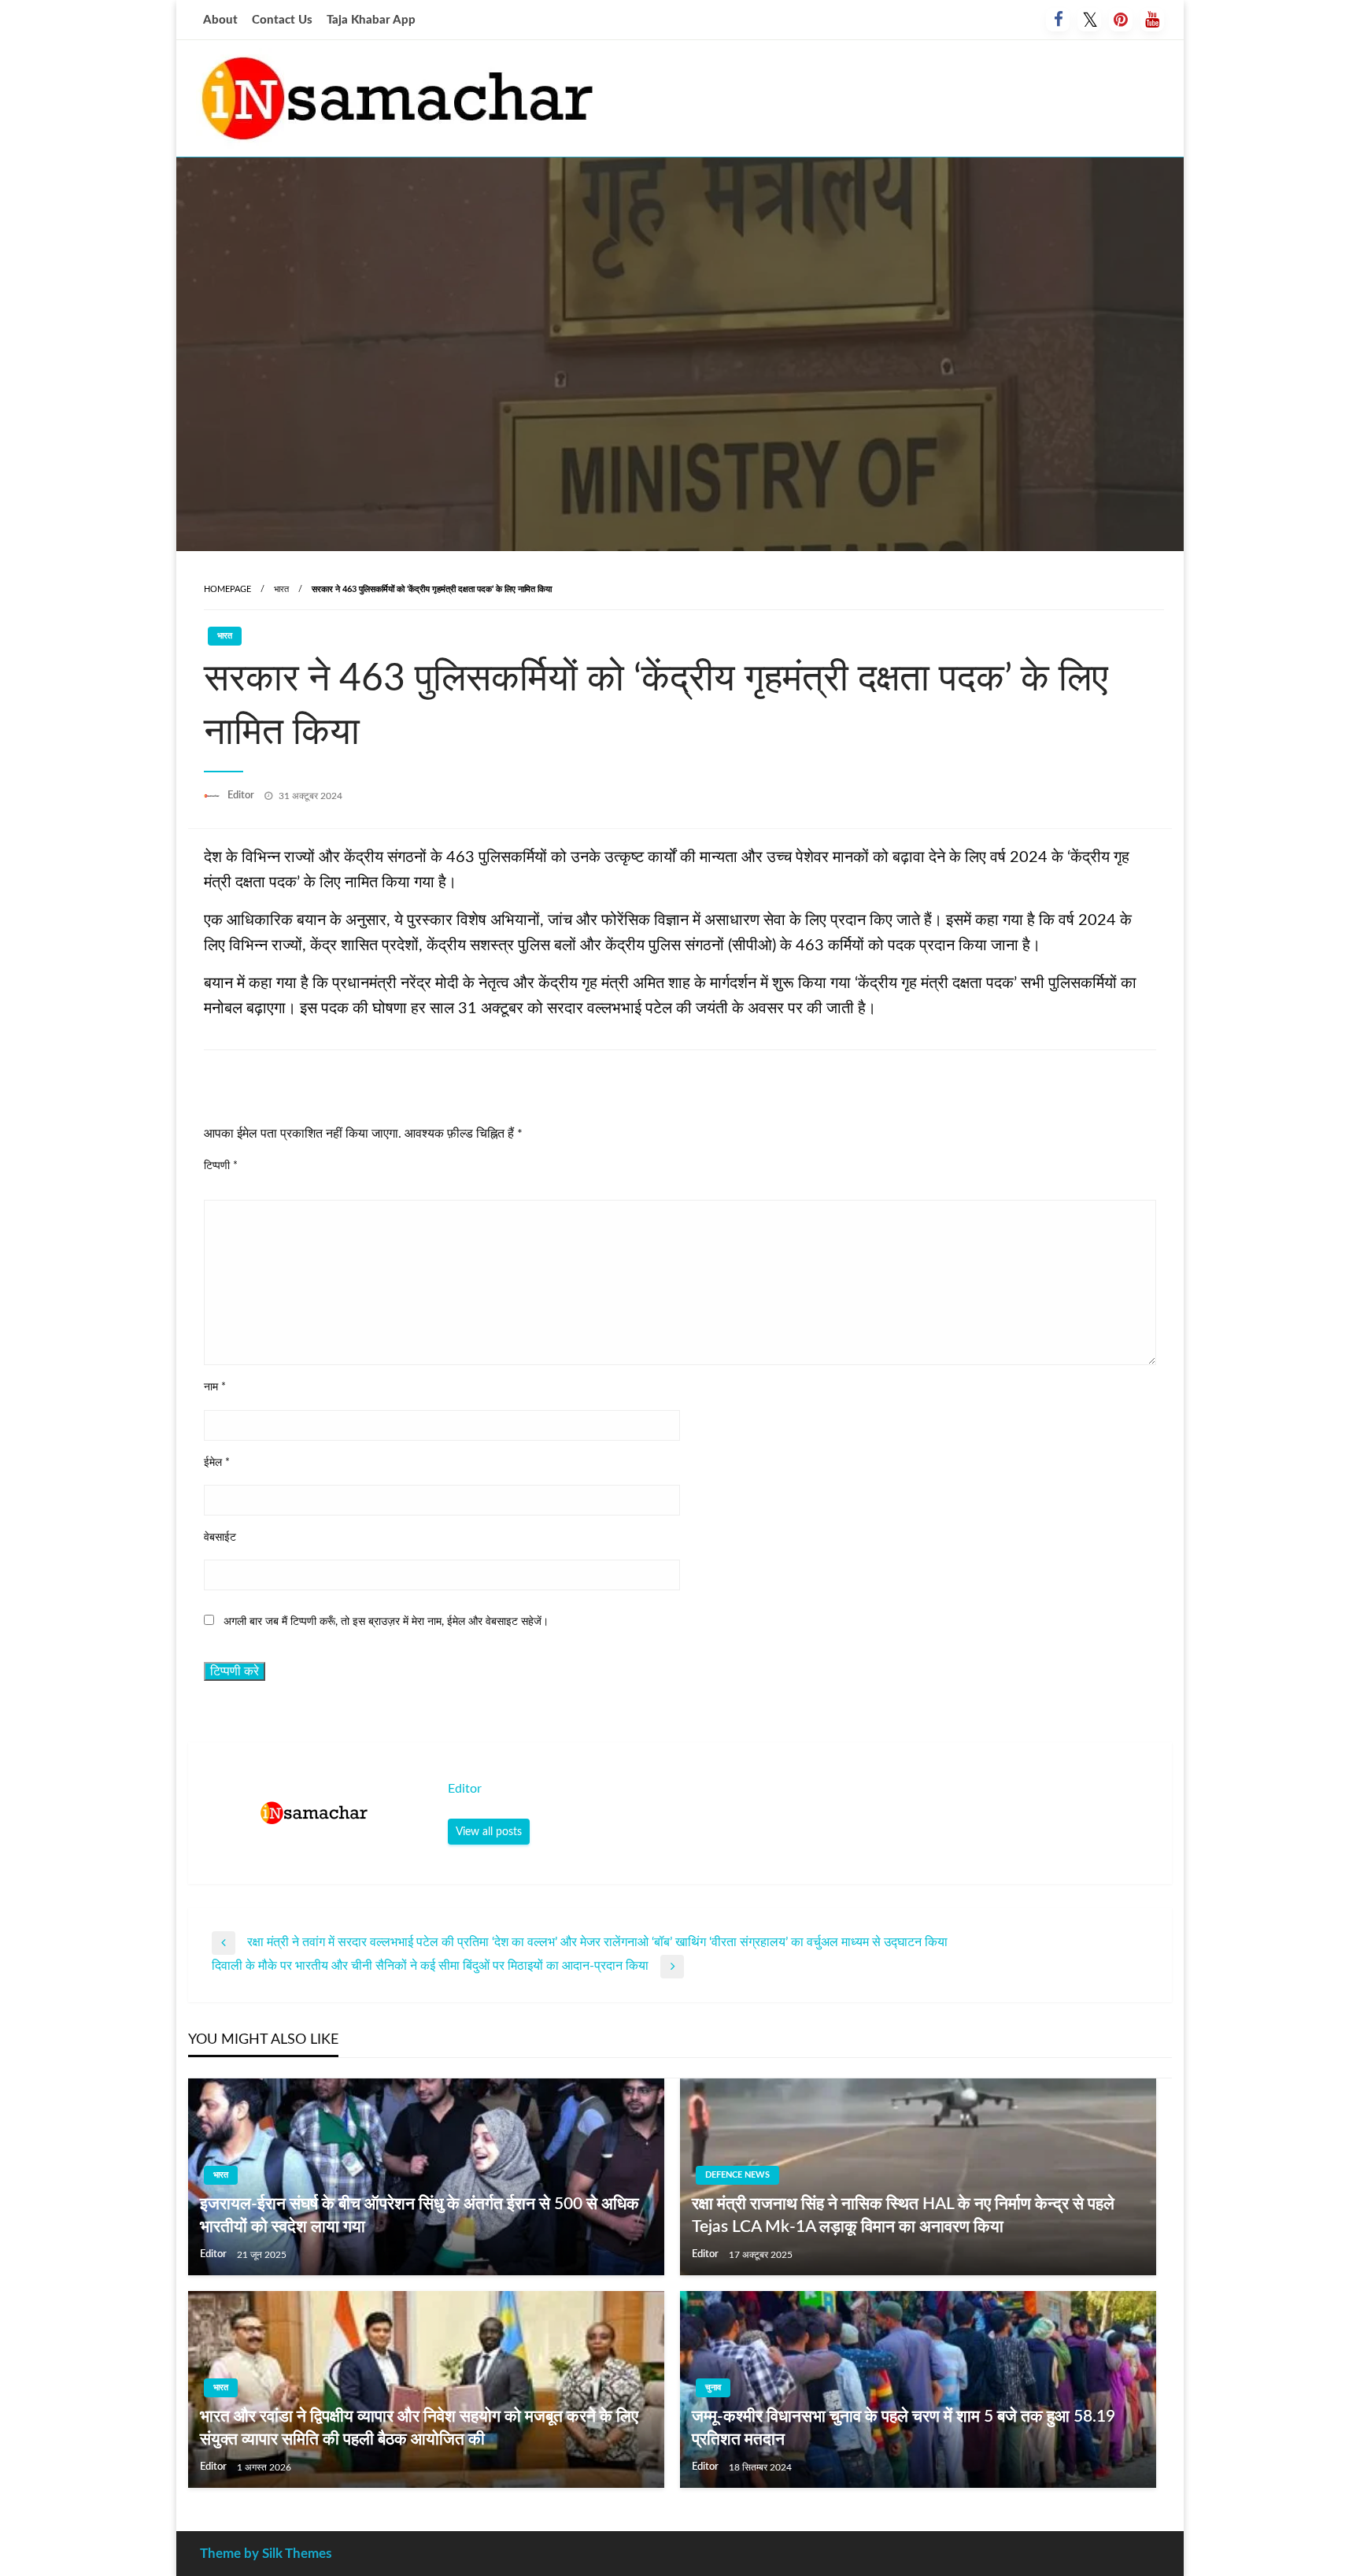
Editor (242, 796)
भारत (281, 589)
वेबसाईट (220, 1538)
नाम (215, 1387)
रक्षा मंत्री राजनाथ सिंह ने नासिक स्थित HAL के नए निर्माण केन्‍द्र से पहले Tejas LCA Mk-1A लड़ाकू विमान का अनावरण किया (903, 2215)
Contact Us (282, 20)
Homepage (227, 589)
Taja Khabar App (371, 20)
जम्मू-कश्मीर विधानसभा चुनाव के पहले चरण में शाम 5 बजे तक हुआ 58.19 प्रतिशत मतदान (904, 2428)
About (220, 20)
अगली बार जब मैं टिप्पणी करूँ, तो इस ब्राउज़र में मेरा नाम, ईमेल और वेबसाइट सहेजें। (386, 1622)
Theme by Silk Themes (266, 2554)
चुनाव (713, 2387)
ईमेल (217, 1463)
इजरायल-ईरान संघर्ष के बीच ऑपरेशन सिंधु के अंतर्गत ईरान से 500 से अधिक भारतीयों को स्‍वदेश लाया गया (419, 2215)
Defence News (737, 2175)
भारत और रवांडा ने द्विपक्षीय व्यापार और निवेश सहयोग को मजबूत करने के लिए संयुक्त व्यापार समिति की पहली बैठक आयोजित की (419, 2428)
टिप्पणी (221, 1166)
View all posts (489, 1832)
